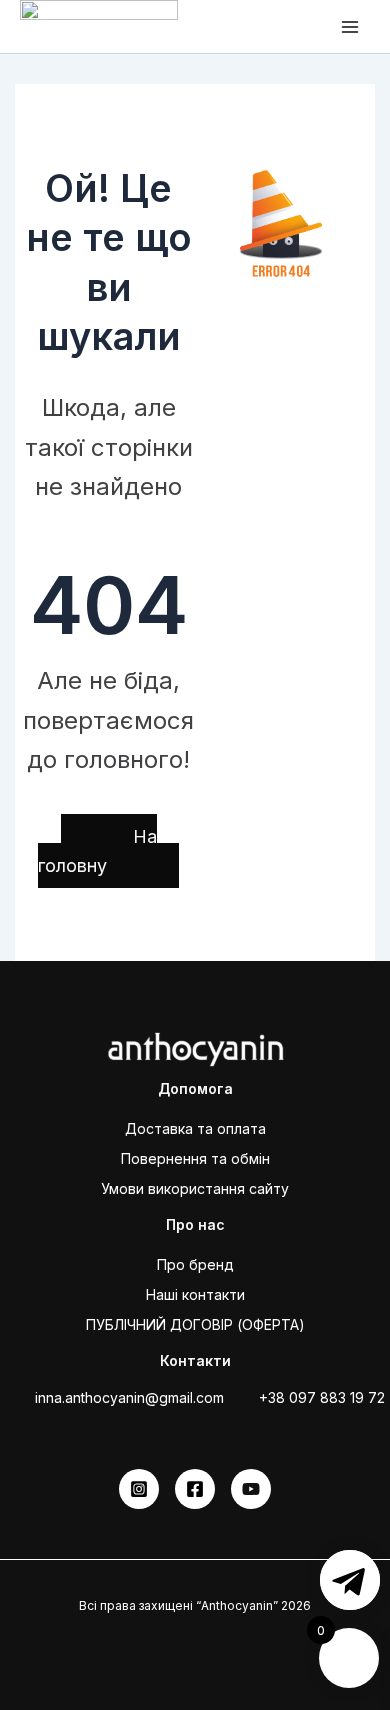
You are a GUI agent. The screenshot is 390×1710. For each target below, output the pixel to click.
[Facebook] (195, 1489)
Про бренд (195, 1264)
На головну (97, 851)
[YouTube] (251, 1489)
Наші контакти (195, 1294)
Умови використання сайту (195, 1188)
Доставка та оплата (195, 1128)
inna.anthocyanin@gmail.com (129, 1397)
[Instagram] (139, 1489)
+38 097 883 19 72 (322, 1397)
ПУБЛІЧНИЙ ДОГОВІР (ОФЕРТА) (195, 1324)
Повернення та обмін (195, 1158)
